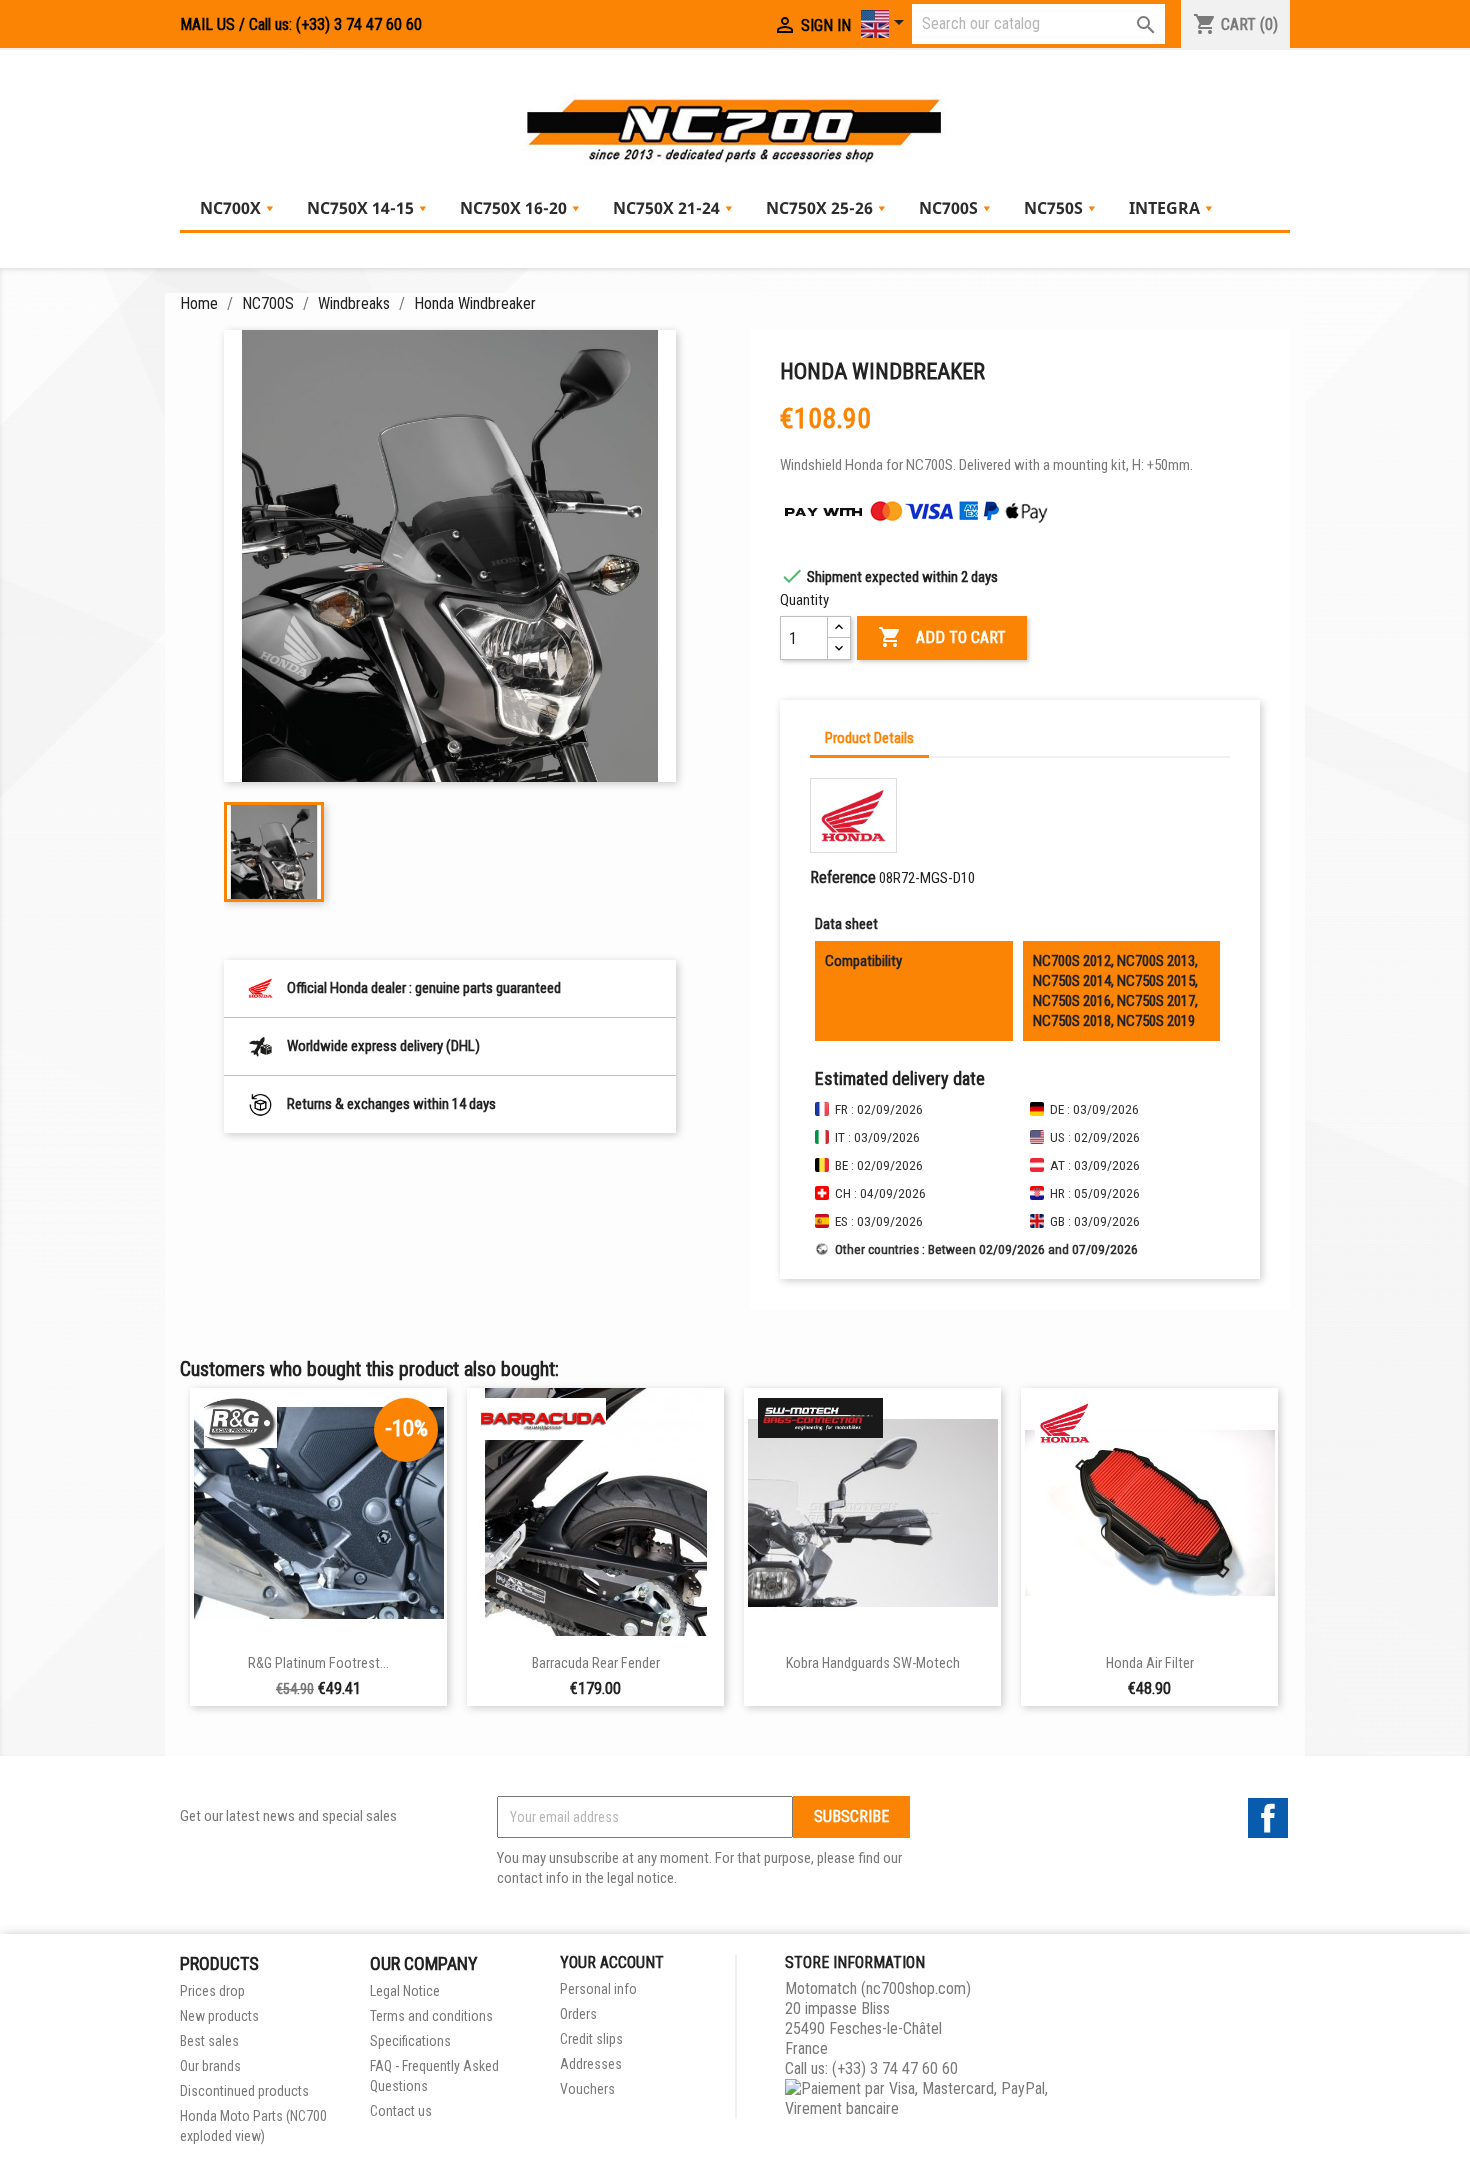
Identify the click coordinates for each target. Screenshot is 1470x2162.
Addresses (591, 2064)
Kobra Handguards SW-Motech (873, 1663)
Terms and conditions (431, 2016)
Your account (612, 1962)
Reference (843, 877)
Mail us (207, 24)
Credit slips (591, 2039)
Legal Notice (405, 1991)
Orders (578, 2014)
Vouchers (587, 2089)
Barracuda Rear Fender (596, 1663)
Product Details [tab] (869, 738)
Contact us (401, 2111)
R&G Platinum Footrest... (318, 1663)
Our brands (210, 2066)
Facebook (1268, 1818)
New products (219, 2016)
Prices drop (212, 1991)
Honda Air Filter (1150, 1663)
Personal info (598, 1989)
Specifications (410, 2041)
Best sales (209, 2041)
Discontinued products (244, 2091)
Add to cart (942, 637)
